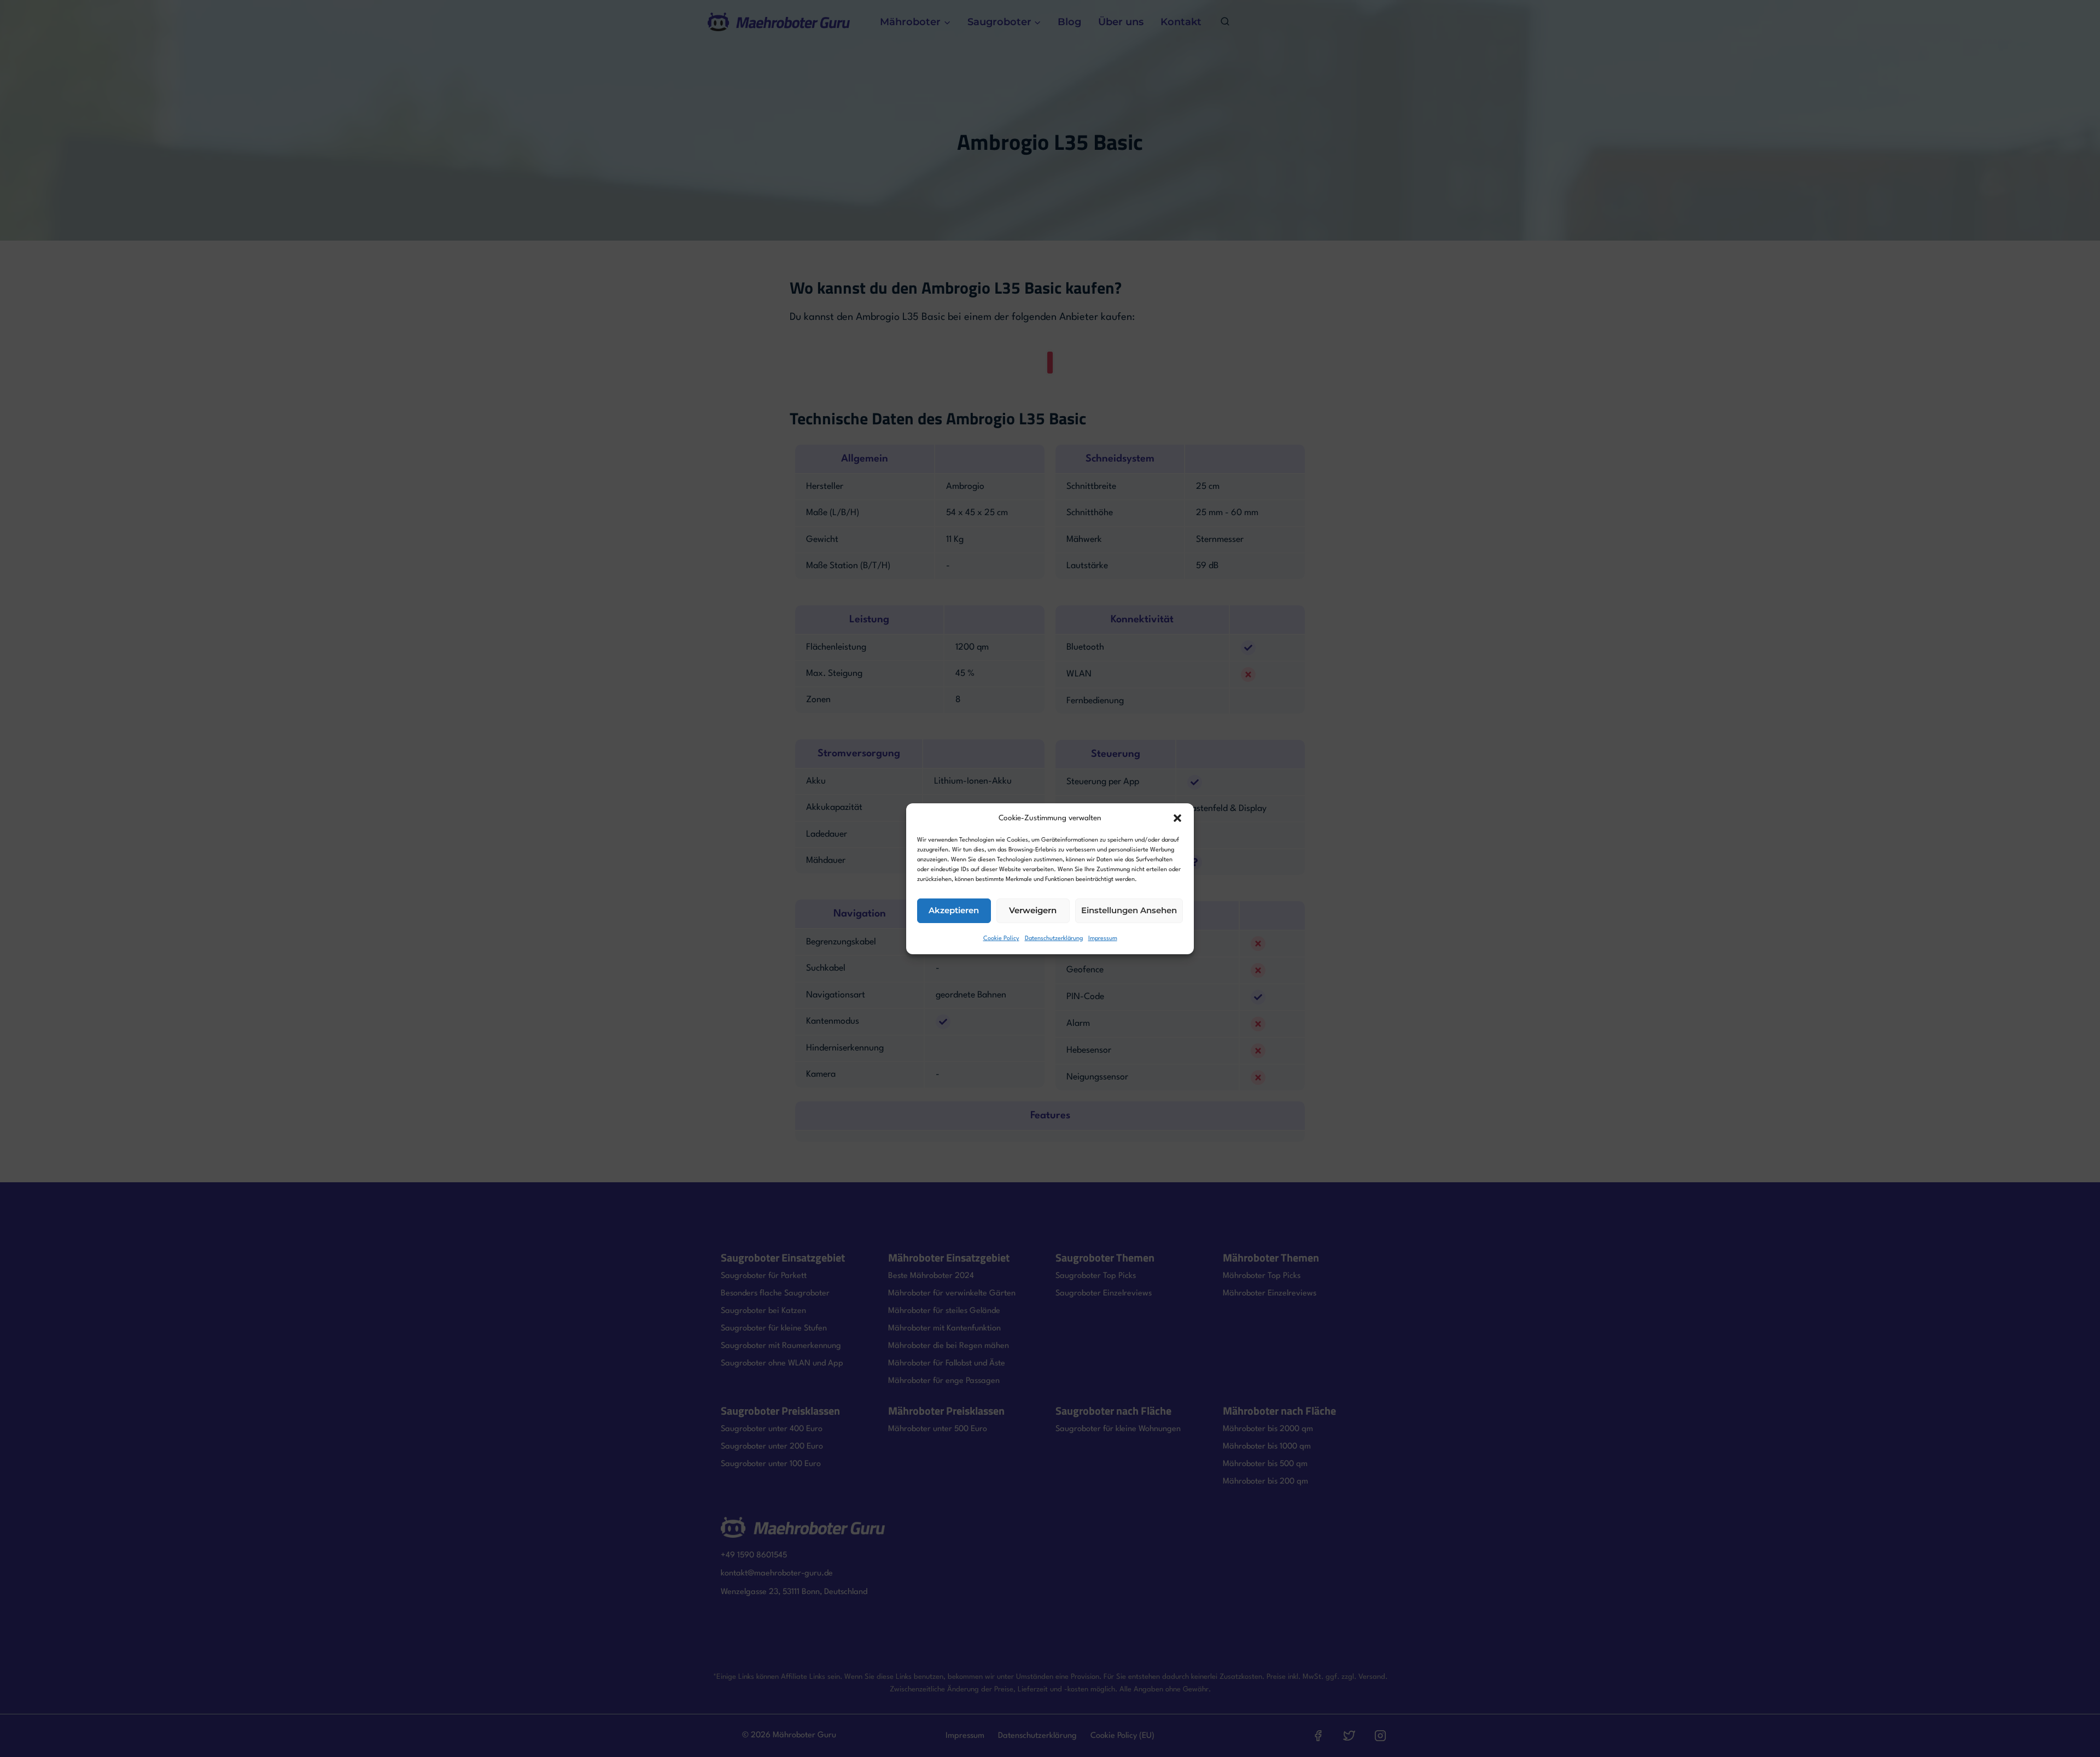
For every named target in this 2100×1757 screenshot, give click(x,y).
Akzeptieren (954, 910)
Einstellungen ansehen (1129, 910)
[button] (1177, 818)
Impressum (1103, 939)
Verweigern (1033, 910)
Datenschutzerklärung (1054, 939)
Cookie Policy (1001, 939)
